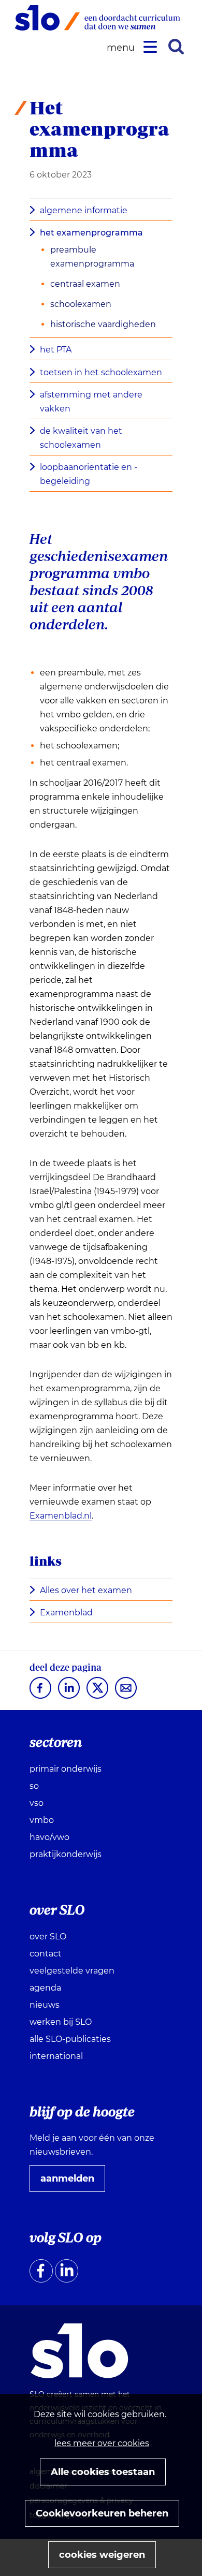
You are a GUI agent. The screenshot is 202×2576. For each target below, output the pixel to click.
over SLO (48, 1937)
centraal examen (85, 284)
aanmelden (71, 2182)
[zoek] (176, 47)
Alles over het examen (89, 1591)
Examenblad (70, 1613)
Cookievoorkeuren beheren (102, 2513)
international (56, 2056)
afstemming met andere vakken (91, 402)
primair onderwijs (66, 1769)
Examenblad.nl (61, 1516)
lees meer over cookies (102, 2443)
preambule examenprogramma (92, 257)
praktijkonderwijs (66, 1854)
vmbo (42, 1820)
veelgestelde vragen (72, 1971)
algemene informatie (84, 210)
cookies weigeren (102, 2555)
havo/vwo (49, 1837)
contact (46, 1954)
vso (37, 1803)
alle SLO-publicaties (70, 2039)
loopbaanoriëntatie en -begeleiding (89, 474)
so (34, 1786)
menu (122, 48)
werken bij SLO (61, 2022)
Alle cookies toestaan (103, 2472)
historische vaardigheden (103, 324)
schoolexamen (81, 304)
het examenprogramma (91, 233)
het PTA (56, 350)
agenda (45, 1988)
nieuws (45, 2005)
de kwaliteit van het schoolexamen (81, 438)
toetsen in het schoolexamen (101, 372)
